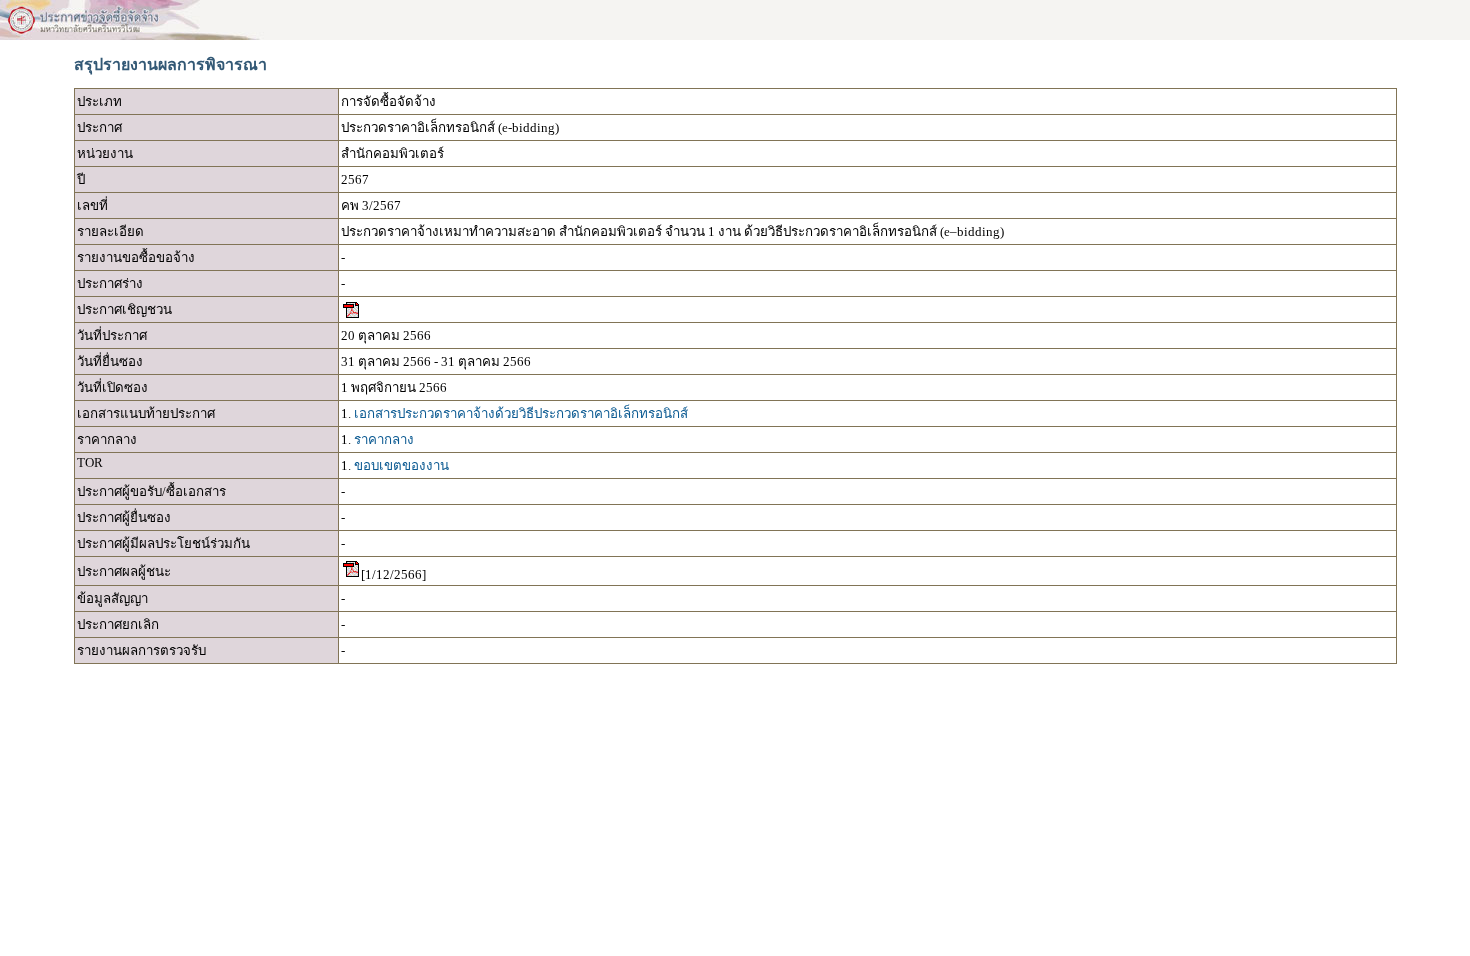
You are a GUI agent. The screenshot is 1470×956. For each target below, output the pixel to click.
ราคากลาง (384, 439)
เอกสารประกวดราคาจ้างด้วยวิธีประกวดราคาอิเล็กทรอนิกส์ (521, 413)
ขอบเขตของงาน (401, 465)
